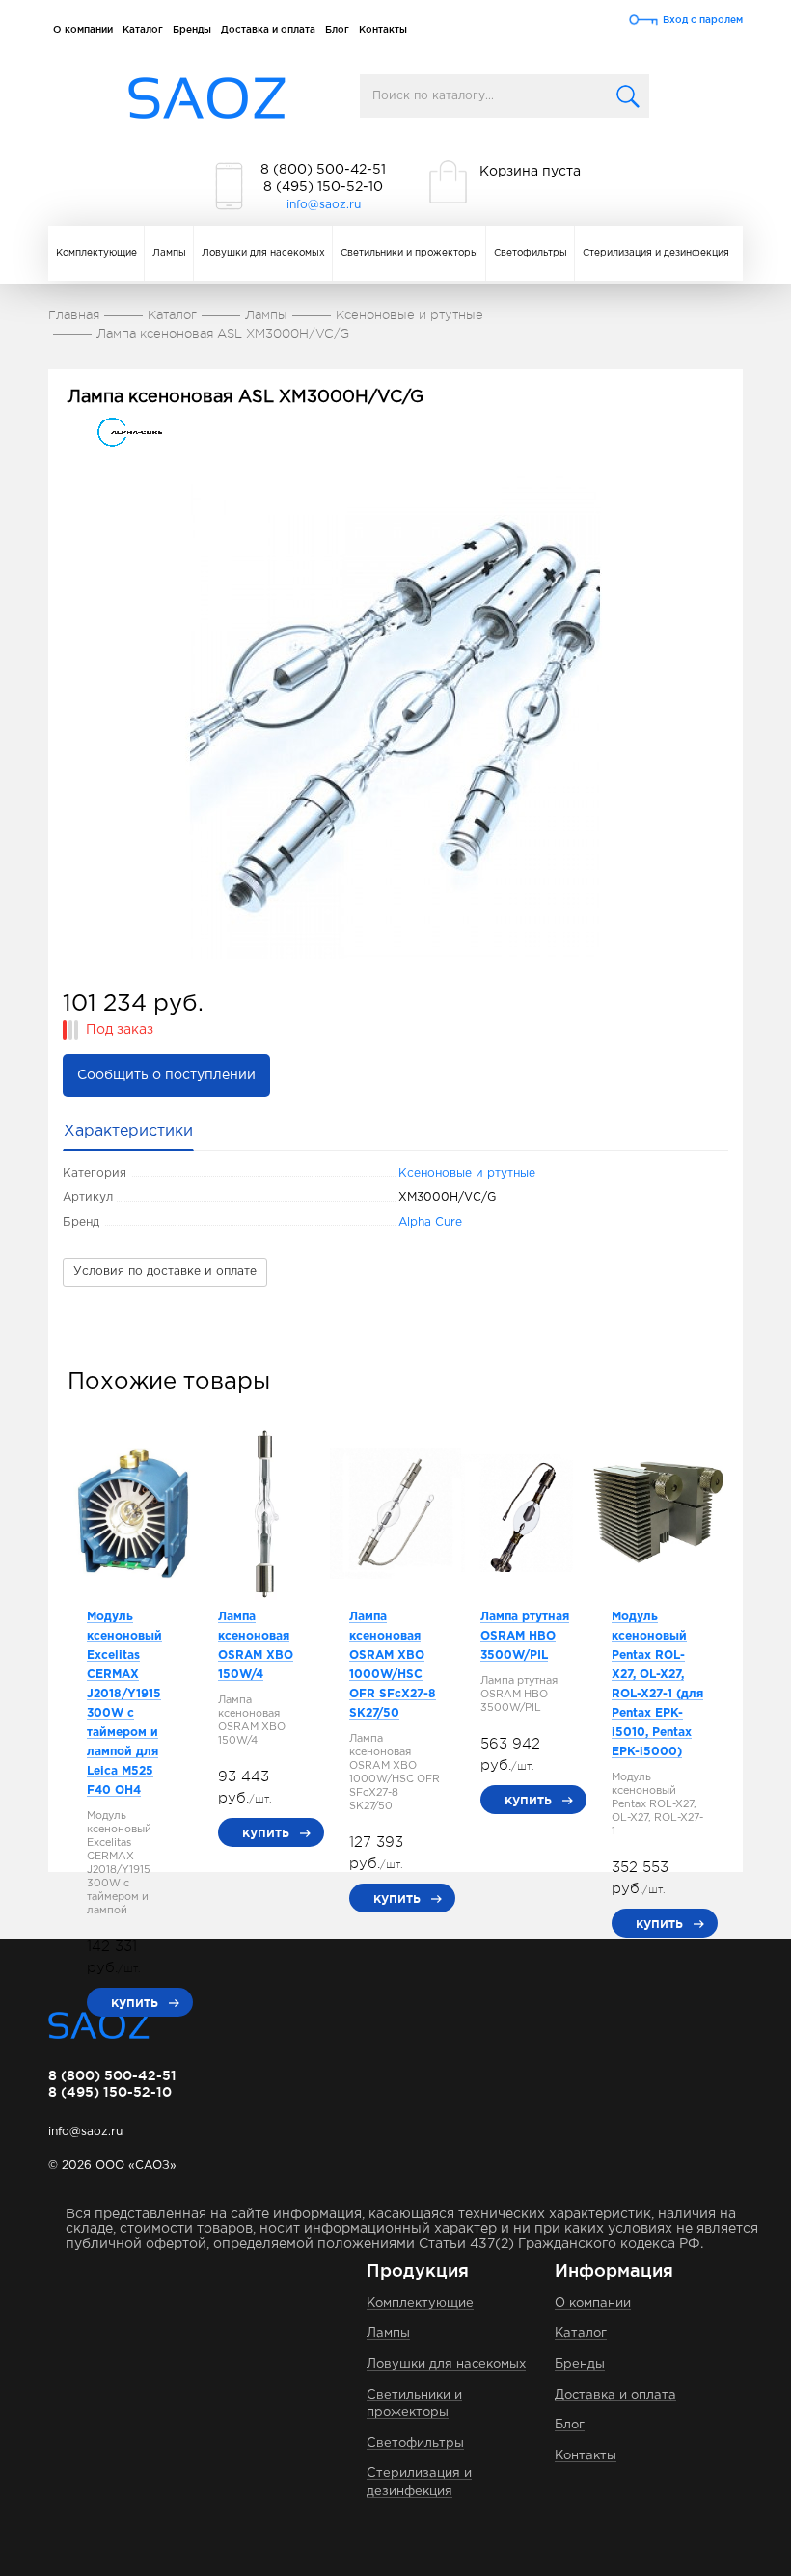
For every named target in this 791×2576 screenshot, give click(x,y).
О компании (83, 29)
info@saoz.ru (324, 205)
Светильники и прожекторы (409, 253)
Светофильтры (531, 253)
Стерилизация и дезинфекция (656, 253)
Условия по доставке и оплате (165, 1272)
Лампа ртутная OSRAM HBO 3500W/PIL (525, 1636)
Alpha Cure (430, 1222)
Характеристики (128, 1132)
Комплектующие (96, 253)
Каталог (143, 29)
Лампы (169, 253)
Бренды (192, 29)
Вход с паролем (703, 20)
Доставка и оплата (268, 29)
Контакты (383, 29)
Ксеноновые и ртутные (467, 1173)
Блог (337, 29)
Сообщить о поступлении (166, 1075)
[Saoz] (207, 99)
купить (135, 2002)
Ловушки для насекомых (263, 253)
